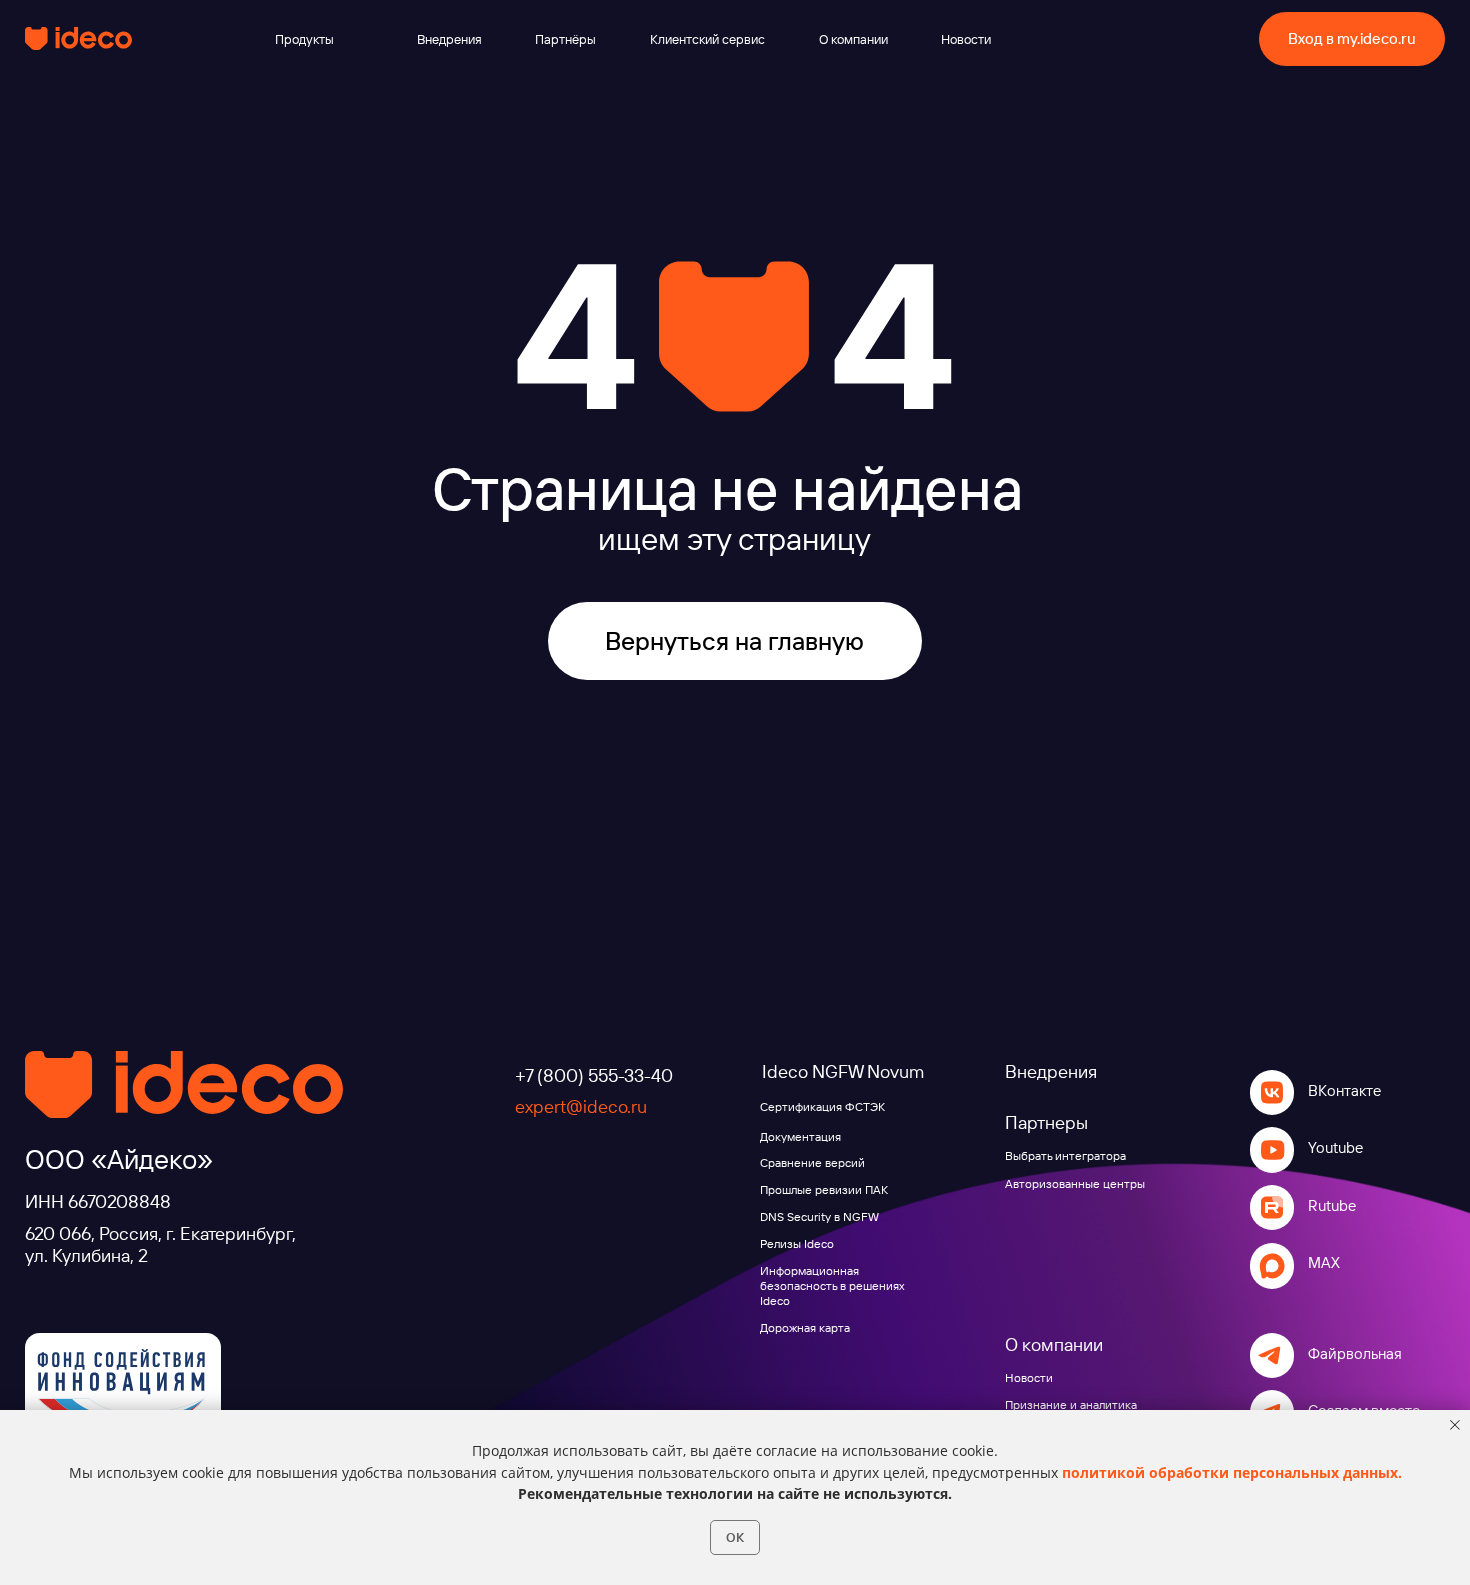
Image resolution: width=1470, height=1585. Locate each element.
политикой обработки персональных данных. (1232, 1472)
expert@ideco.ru (581, 1106)
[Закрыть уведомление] (1455, 1425)
